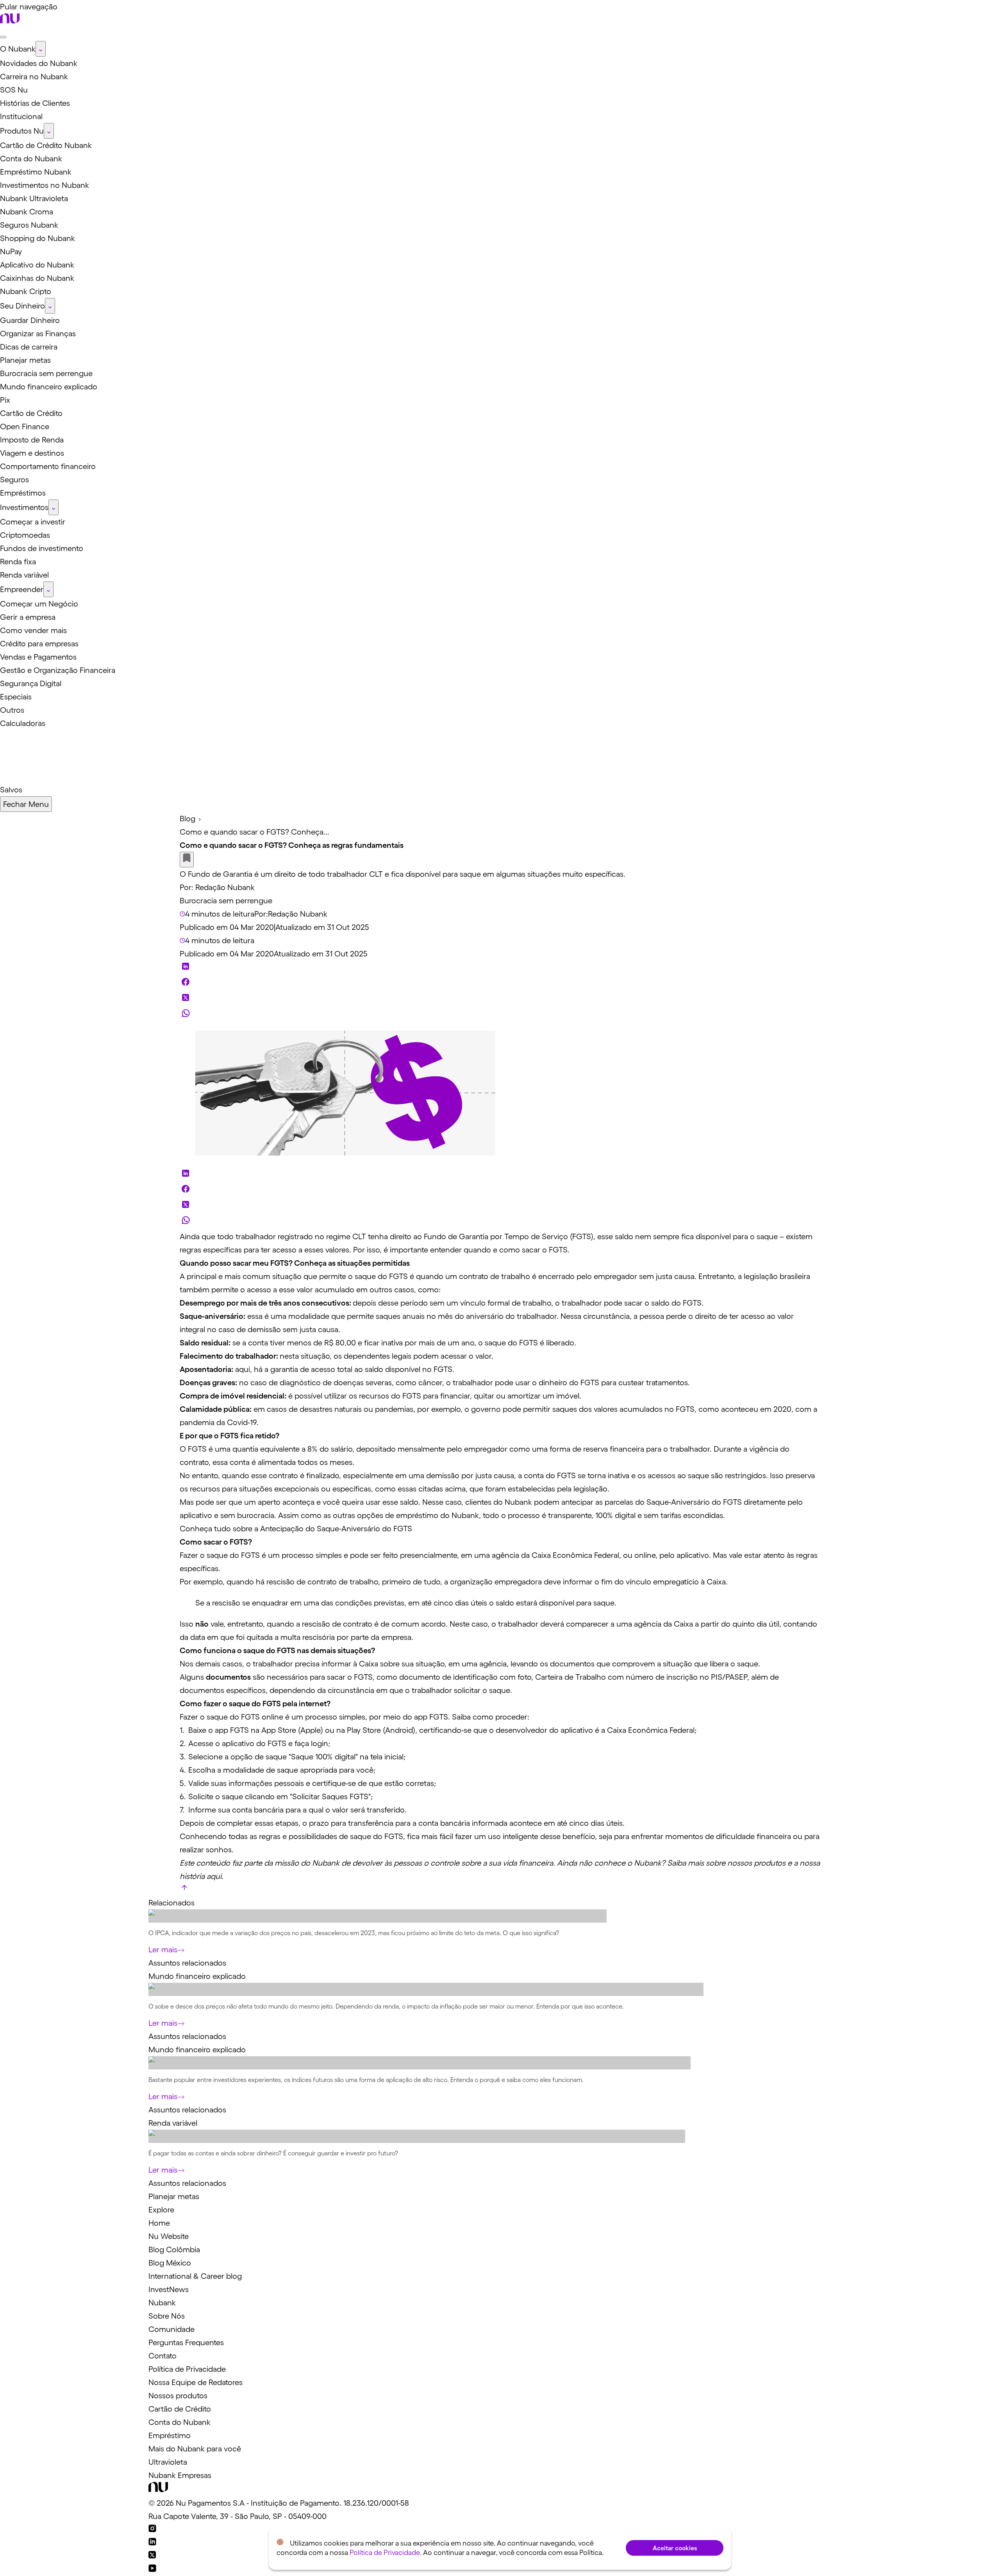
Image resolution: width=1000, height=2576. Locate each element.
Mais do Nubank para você (195, 2449)
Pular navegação (29, 7)
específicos (246, 1690)
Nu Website (169, 2236)
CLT (359, 1236)
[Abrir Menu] (3, 37)
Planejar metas (174, 2196)
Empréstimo (170, 2435)
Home (159, 2223)
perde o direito (691, 1316)
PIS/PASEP (729, 1677)
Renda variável (173, 2123)
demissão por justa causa (470, 1475)
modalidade (309, 1316)
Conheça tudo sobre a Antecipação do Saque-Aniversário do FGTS (296, 1529)
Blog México (170, 2263)
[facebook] (186, 984)
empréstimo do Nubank (437, 1515)
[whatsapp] (186, 1015)
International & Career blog (195, 2276)
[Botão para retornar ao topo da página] (184, 1889)
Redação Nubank (225, 887)
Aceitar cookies (675, 2548)
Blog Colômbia (174, 2250)
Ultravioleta (168, 2462)
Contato (162, 2356)
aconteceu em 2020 (756, 1409)
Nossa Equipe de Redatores (196, 2382)
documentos (572, 1664)
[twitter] (186, 999)
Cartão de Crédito (180, 2409)
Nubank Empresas (180, 2475)
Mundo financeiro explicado (197, 1976)
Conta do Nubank (179, 2422)
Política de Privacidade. (386, 2553)
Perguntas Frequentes (186, 2342)
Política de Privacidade (187, 2369)
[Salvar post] (187, 860)
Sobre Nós (167, 2316)
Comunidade (171, 2329)
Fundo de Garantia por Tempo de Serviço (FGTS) (509, 1236)
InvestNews (169, 2289)
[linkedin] (186, 968)
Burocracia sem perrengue (226, 901)
